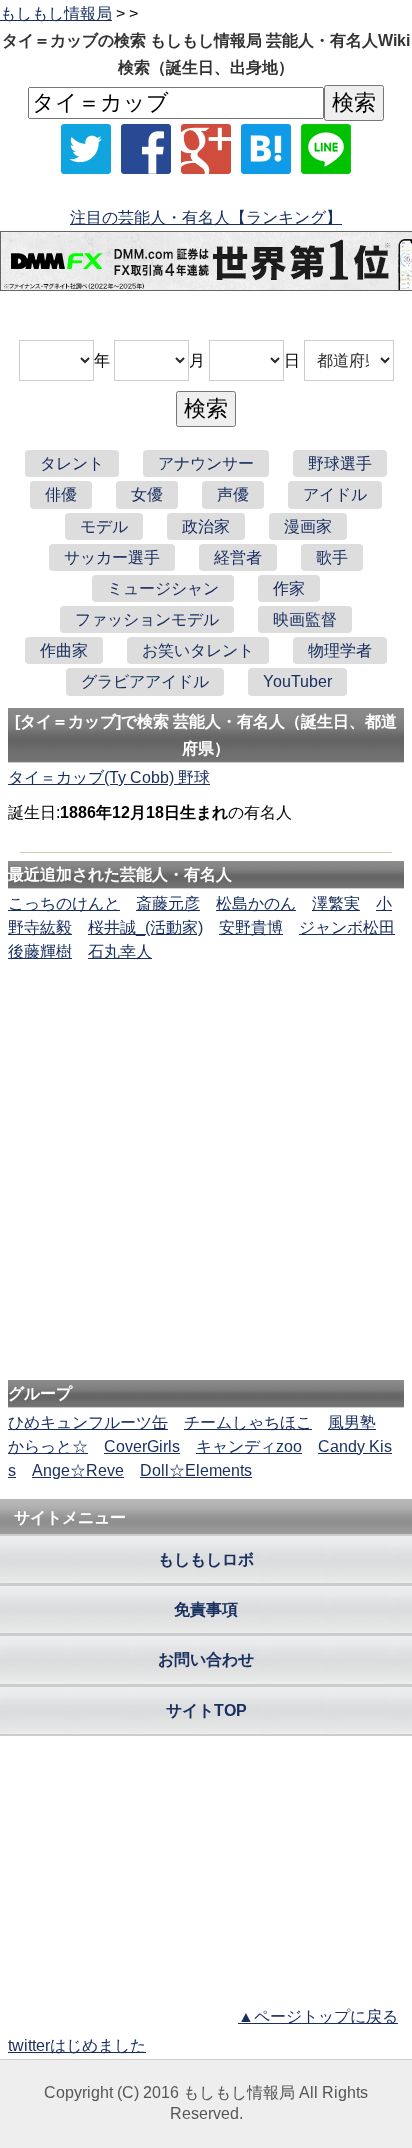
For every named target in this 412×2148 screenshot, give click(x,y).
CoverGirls (142, 1446)
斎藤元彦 (168, 903)
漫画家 (308, 526)
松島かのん (256, 903)
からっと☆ (48, 1446)
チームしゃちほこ (248, 1422)
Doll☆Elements (196, 1470)
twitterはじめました (77, 2045)
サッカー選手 (112, 557)
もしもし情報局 (56, 13)
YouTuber (297, 681)
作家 (289, 588)
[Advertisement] (206, 1025)
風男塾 (352, 1422)
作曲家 (64, 650)
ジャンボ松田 (347, 927)
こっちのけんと (64, 903)
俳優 (61, 494)
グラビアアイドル (145, 681)
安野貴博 (251, 927)
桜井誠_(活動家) (145, 927)
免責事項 (206, 1609)
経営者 (238, 557)
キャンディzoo (249, 1446)
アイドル (335, 494)
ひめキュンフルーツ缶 (88, 1422)
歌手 (332, 557)
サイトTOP (206, 1710)
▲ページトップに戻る (318, 2016)
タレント (72, 463)
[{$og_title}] (266, 149)
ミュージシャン (163, 588)
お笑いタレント (198, 650)
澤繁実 (336, 903)
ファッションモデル (147, 619)
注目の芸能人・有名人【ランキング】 (206, 217)
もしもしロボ (206, 1559)
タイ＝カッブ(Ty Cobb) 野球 (109, 777)
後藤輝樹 (40, 951)
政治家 (206, 526)
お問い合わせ (206, 1659)
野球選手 (340, 463)
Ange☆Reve (78, 1470)
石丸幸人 (120, 951)
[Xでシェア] (86, 149)
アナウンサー (206, 463)
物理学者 (340, 650)
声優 (233, 494)
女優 (147, 494)
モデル (104, 526)
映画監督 (305, 619)
